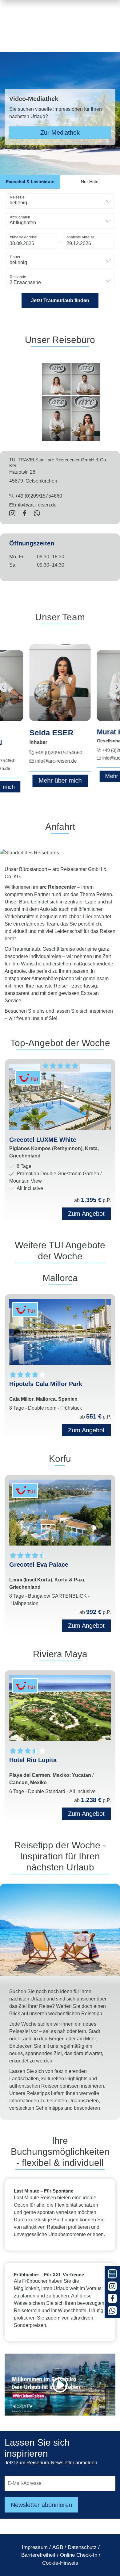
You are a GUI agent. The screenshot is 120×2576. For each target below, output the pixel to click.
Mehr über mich (60, 780)
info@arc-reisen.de (36, 505)
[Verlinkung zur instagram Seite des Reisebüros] (12, 514)
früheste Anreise (23, 237)
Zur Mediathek (60, 133)
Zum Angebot (86, 1430)
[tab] (30, 182)
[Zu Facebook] (112, 2298)
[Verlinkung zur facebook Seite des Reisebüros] (25, 514)
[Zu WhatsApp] (112, 2311)
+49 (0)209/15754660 (59, 753)
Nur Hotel (90, 182)
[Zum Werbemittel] (112, 2274)
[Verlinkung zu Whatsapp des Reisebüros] (37, 514)
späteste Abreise (81, 237)
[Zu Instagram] (112, 2286)
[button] (32, 241)
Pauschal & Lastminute (30, 182)
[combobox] (60, 201)
